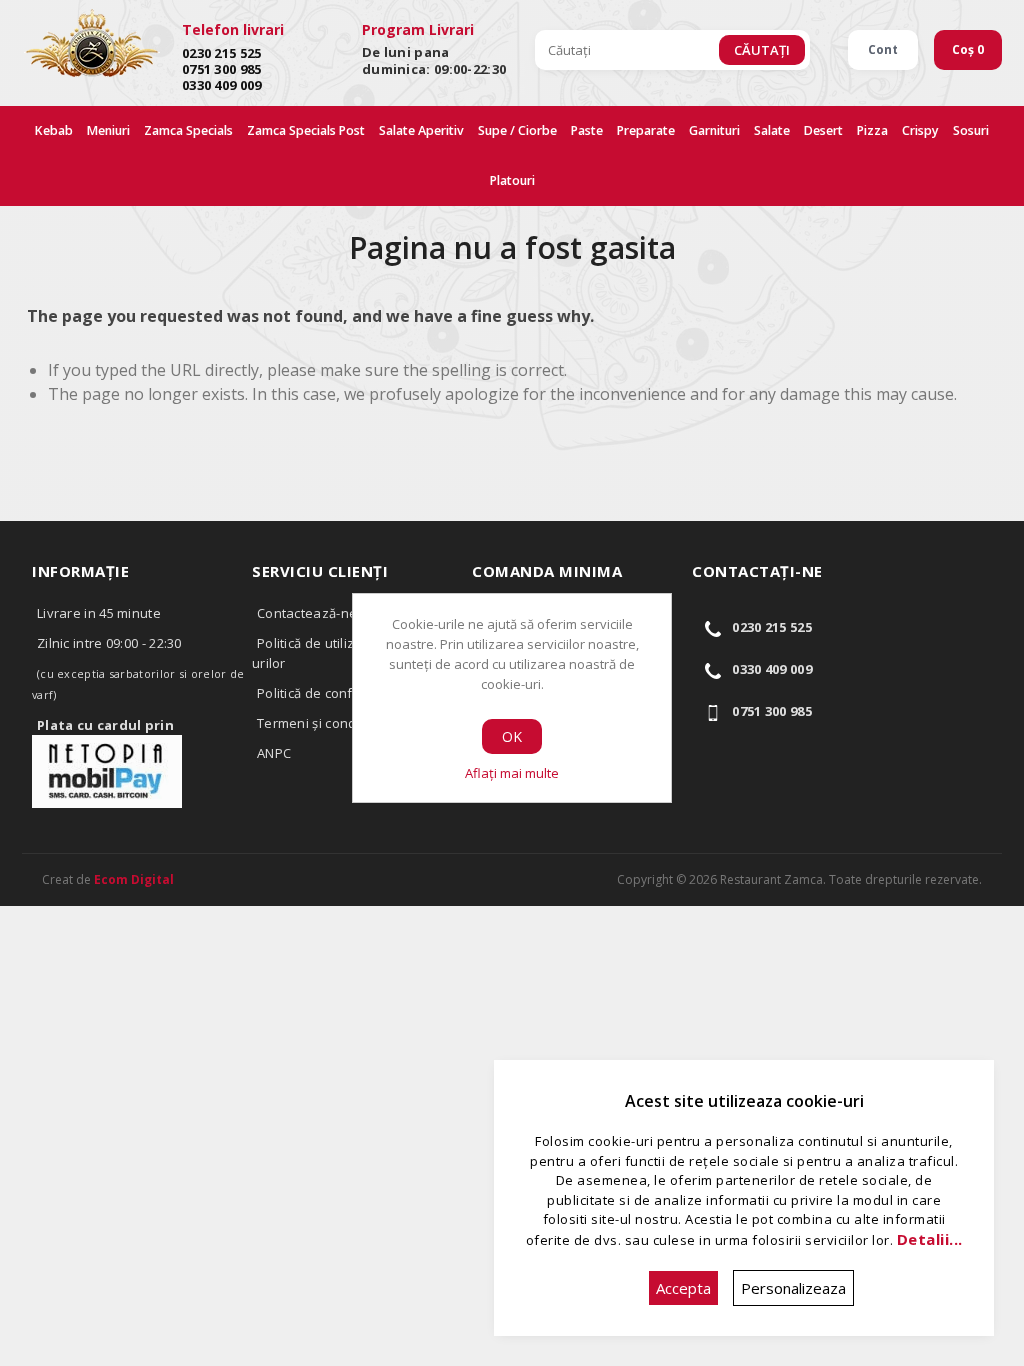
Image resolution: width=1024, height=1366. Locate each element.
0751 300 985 (222, 69)
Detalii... (930, 1239)
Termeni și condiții (314, 723)
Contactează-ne (307, 613)
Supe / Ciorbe (517, 130)
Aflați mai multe (512, 773)
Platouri (512, 180)
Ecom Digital (134, 879)
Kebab (54, 130)
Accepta (683, 1288)
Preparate (646, 130)
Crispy (920, 130)
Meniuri (108, 130)
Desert (823, 130)
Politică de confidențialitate (343, 693)
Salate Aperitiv (421, 130)
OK (512, 736)
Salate (772, 130)
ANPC (274, 753)
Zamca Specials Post (306, 130)
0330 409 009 (222, 85)
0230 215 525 (222, 53)
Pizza (872, 130)
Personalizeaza (793, 1288)
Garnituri (714, 130)
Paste (587, 130)
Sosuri (971, 130)
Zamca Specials (188, 130)
